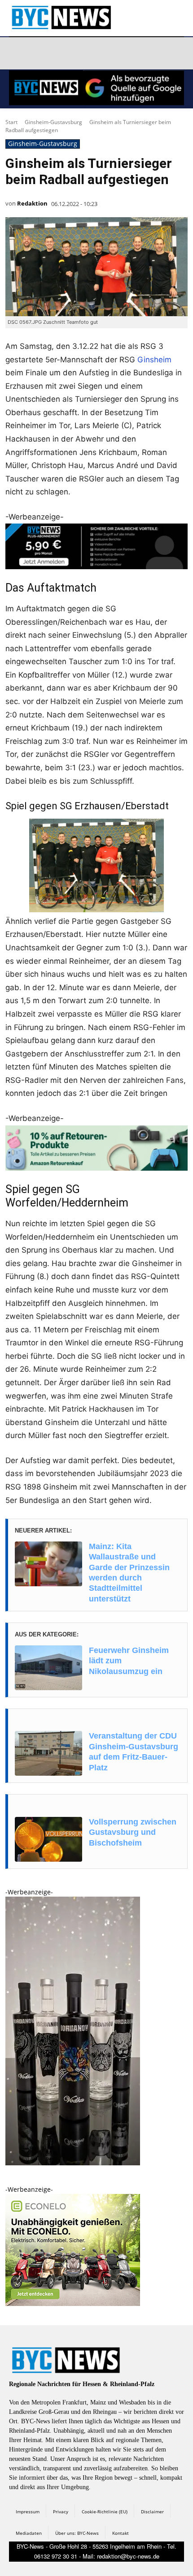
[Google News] (145, 53)
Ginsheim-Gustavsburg (53, 122)
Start (11, 122)
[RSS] (60, 53)
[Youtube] (124, 53)
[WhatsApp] (103, 53)
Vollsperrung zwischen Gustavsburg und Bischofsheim (133, 1832)
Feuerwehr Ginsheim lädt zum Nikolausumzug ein (129, 1661)
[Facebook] (18, 53)
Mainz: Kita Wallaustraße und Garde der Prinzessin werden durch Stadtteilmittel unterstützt (129, 1573)
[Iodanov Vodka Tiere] (73, 2163)
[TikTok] (82, 53)
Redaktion (32, 203)
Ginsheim (154, 360)
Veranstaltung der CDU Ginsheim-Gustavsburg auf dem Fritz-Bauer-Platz (134, 1752)
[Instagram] (39, 53)
